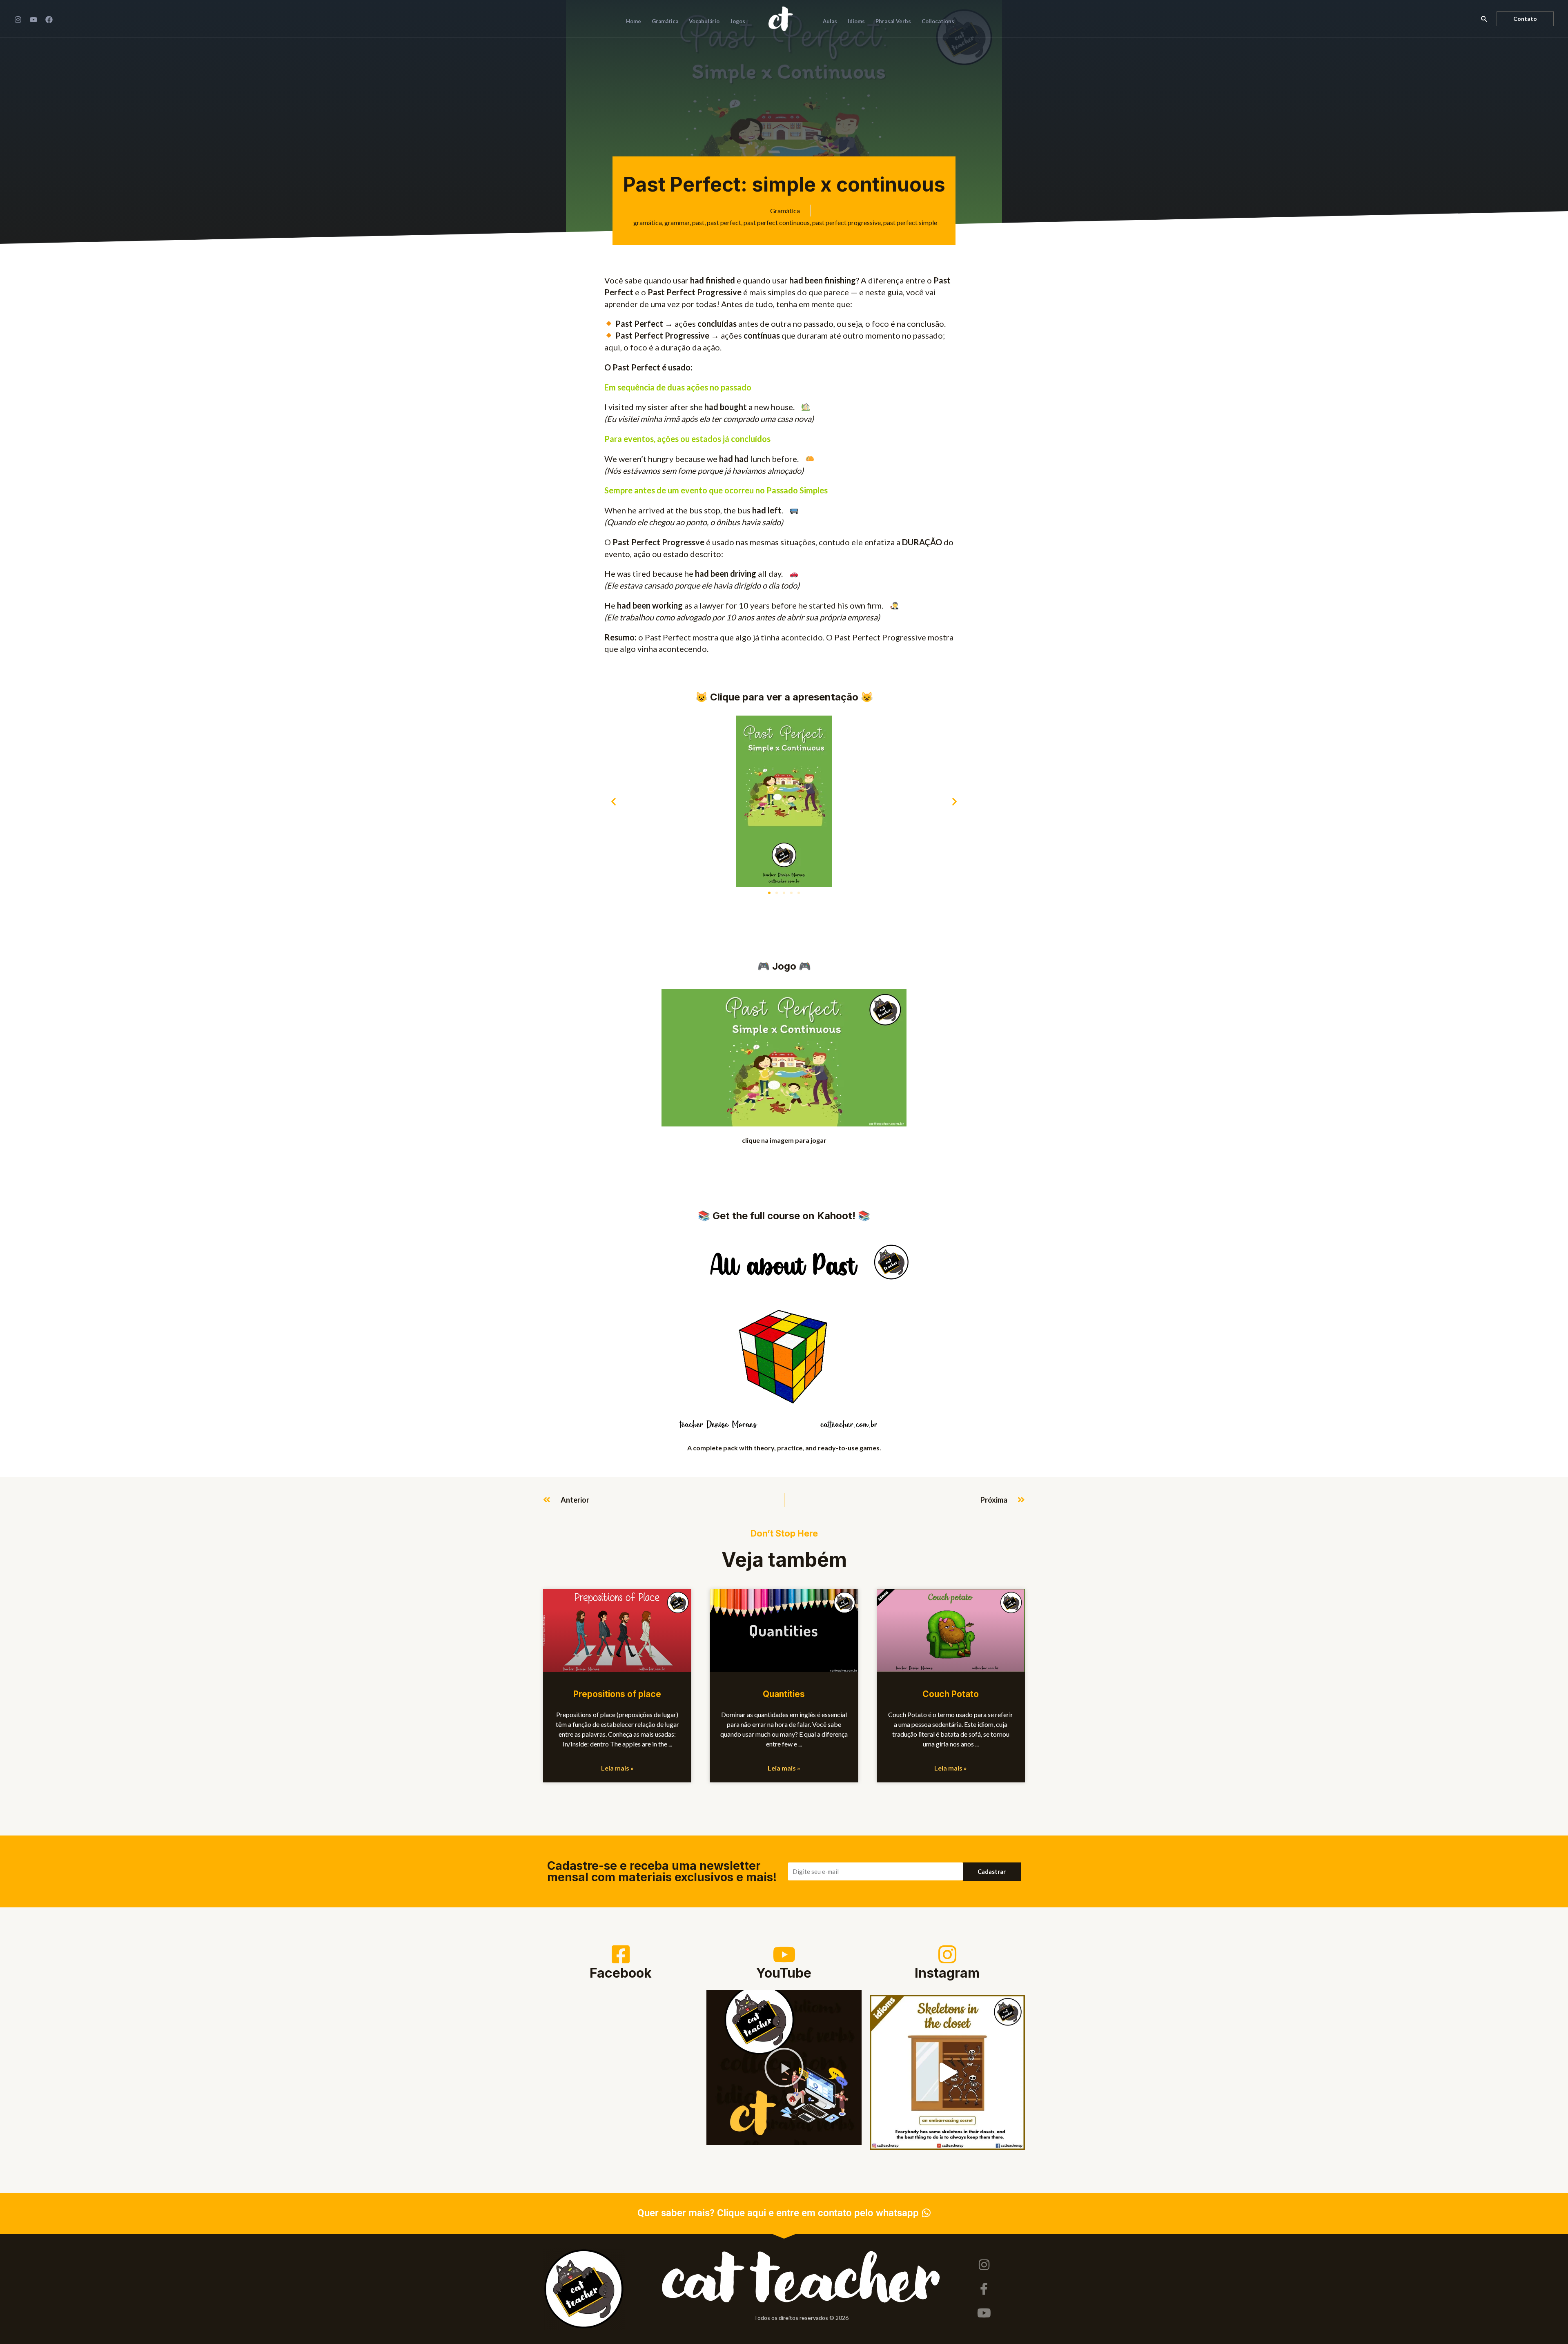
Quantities (784, 1694)
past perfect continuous (777, 222)
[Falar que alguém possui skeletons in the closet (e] (947, 2072)
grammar (677, 222)
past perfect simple (910, 222)
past (698, 222)
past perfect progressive (846, 222)
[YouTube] (33, 20)
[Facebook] (49, 20)
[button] (1484, 19)
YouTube (784, 1973)
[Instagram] (18, 20)
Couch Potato (951, 1694)
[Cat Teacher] (781, 18)
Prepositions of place (617, 1694)
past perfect (724, 222)
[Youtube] (984, 2313)
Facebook (621, 1973)
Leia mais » (617, 1768)
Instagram (947, 1973)
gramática (648, 222)
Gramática (785, 211)
